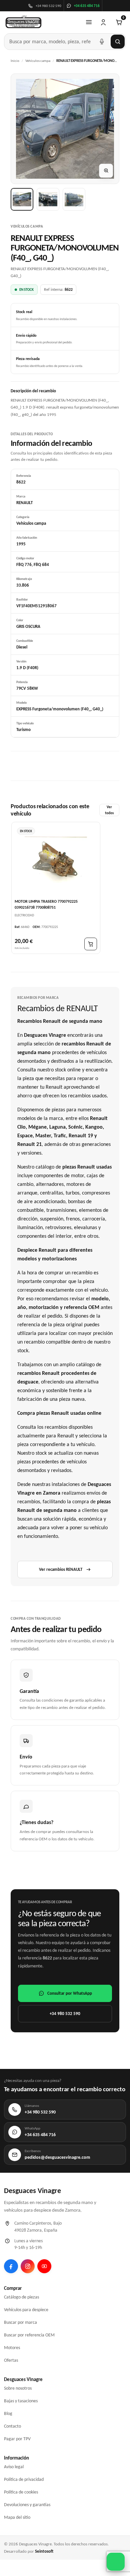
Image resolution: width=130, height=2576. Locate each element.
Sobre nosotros (18, 2388)
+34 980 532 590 (65, 2014)
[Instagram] (28, 2266)
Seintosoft (44, 2551)
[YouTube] (44, 2266)
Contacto (12, 2426)
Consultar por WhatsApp (70, 1993)
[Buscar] (118, 42)
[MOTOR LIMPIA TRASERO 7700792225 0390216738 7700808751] (56, 860)
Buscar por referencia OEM (29, 2335)
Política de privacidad (24, 2479)
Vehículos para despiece (26, 2310)
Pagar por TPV (17, 2439)
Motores (12, 2348)
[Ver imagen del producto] (22, 199)
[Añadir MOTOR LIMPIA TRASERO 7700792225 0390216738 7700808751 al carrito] (91, 944)
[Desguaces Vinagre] (23, 22)
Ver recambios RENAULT (61, 1569)
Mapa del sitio (17, 2517)
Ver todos (109, 810)
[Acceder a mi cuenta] (103, 22)
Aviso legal (14, 2467)
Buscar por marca (20, 2322)
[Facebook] (11, 2266)
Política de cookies (21, 2492)
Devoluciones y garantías (27, 2505)
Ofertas (11, 2360)
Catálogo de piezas (21, 2297)
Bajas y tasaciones (21, 2401)
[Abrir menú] (89, 22)
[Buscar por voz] (102, 42)
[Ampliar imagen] (106, 171)
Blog (8, 2413)
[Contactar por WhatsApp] (116, 2562)
